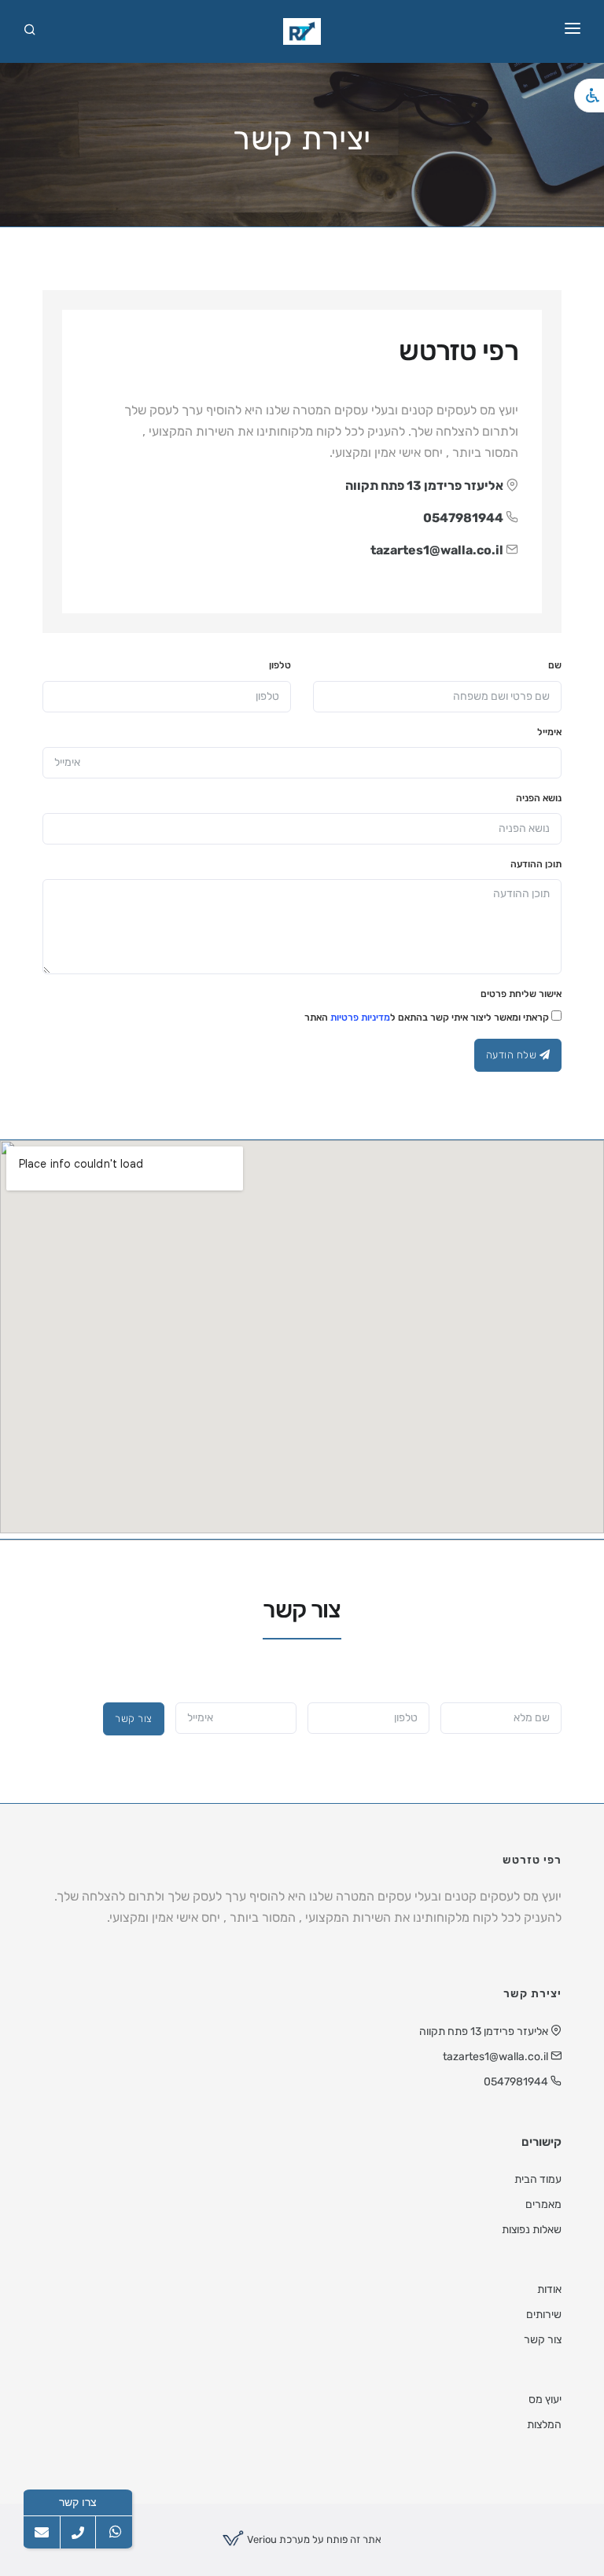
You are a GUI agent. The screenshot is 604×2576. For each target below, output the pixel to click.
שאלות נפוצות (532, 2230)
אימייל (549, 732)
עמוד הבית (538, 2179)
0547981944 (463, 518)
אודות (549, 2289)
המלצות (544, 2425)
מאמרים (543, 2204)
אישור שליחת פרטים (521, 994)
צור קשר (134, 1719)
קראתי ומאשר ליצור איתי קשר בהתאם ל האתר (428, 1018)
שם (555, 665)
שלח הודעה (513, 1055)
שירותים (544, 2315)
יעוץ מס (545, 2399)
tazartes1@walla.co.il (437, 550)
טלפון (280, 665)
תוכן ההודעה (536, 864)
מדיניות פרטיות (360, 1018)
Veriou (261, 2539)
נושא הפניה (539, 798)
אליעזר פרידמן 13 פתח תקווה (424, 486)
